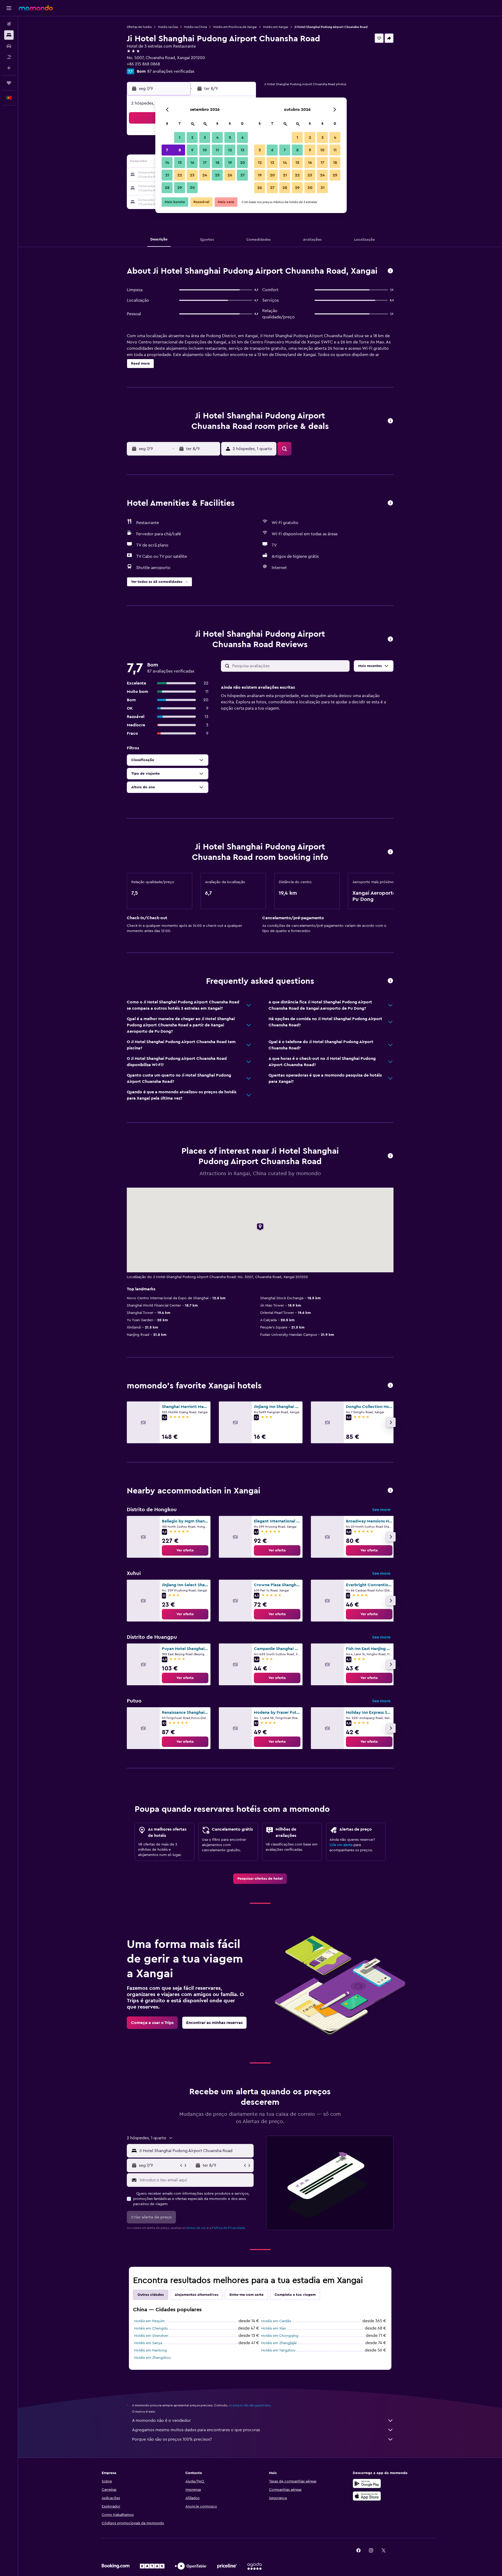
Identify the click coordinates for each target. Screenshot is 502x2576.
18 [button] (217, 163)
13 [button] (243, 150)
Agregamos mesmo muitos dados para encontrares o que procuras (196, 2430)
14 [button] (167, 163)
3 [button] (205, 137)
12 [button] (230, 150)
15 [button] (180, 163)
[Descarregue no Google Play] (367, 2483)
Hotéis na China (195, 27)
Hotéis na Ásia (168, 27)
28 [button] (167, 188)
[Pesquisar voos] (9, 24)
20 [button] (243, 163)
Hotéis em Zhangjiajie (279, 2343)
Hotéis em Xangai (276, 27)
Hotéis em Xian (274, 2328)
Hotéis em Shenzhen (151, 2336)
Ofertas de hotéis (139, 27)
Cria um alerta (341, 1845)
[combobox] (195, 2151)
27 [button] (243, 175)
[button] (9, 8)
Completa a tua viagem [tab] (295, 2295)
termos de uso (196, 2228)
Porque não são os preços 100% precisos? (172, 2439)
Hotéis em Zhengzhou (153, 2358)
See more (381, 1510)
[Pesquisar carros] (9, 46)
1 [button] (180, 137)
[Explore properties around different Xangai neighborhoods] (390, 1491)
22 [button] (180, 175)
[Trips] (9, 83)
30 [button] (192, 188)
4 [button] (217, 137)
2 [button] (192, 137)
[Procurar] (9, 35)
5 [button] (230, 137)
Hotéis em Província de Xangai (235, 27)
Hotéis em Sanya (148, 2343)
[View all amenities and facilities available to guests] (390, 503)
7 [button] (167, 150)
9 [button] (192, 150)
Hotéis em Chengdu (151, 2328)
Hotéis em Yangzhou (278, 2350)
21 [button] (167, 175)
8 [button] (180, 150)
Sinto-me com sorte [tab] (246, 2295)
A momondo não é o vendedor (161, 2420)
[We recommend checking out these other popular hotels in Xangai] (390, 1386)
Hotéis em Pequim (149, 2321)
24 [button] (205, 175)
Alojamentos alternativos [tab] (196, 2295)
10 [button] (205, 150)
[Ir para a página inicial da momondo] (36, 8)
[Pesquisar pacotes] (9, 57)
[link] (185, 1550)
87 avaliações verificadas (171, 71)
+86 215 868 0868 (143, 64)
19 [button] (230, 163)
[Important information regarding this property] (390, 852)
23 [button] (192, 175)
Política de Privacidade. (229, 2228)
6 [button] (243, 137)
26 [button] (230, 175)
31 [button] (323, 188)
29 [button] (180, 188)
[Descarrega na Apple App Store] (367, 2496)
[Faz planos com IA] (9, 68)
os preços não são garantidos (250, 2405)
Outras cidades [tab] (151, 2295)
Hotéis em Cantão (276, 2321)
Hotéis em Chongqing (280, 2336)
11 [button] (217, 150)
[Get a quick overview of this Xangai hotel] (390, 271)
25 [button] (217, 175)
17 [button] (205, 163)
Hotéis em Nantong (150, 2350)
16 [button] (192, 163)
